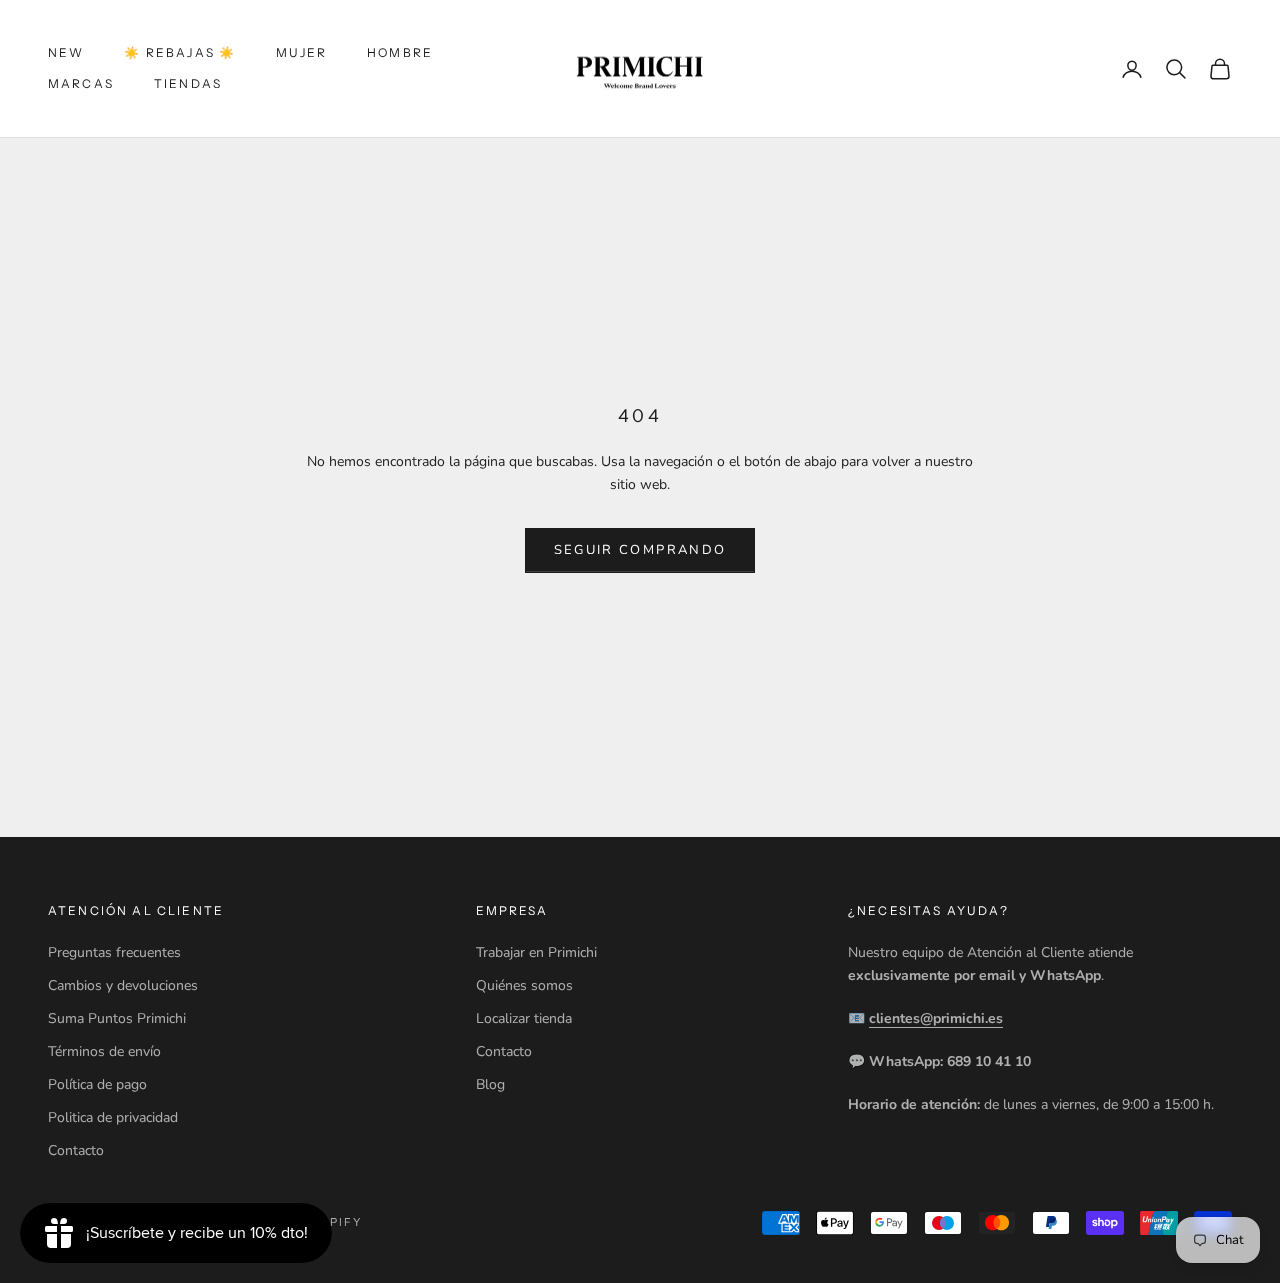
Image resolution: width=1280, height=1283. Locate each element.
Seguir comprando (640, 550)
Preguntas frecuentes (114, 952)
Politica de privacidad (113, 1117)
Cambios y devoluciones (123, 985)
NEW (66, 52)
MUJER (301, 52)
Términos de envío (104, 1051)
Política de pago (97, 1084)
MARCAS (81, 83)
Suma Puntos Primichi (117, 1018)
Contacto (76, 1150)
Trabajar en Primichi (536, 952)
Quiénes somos (524, 985)
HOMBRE (400, 52)
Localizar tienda (524, 1018)
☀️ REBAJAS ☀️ (180, 52)
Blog (490, 1084)
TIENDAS (188, 83)
